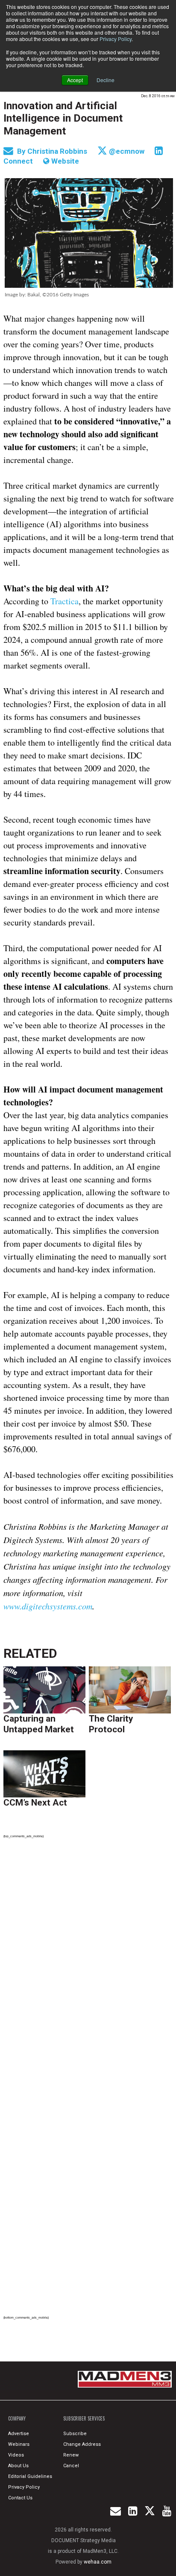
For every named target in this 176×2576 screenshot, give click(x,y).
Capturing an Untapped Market (39, 1724)
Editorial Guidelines (30, 2476)
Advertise (19, 2434)
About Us (18, 2466)
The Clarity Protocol (111, 1724)
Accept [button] (75, 80)
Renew (71, 2455)
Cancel (71, 2466)
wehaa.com (98, 2562)
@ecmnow (126, 151)
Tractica (65, 601)
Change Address (82, 2444)
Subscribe (75, 2434)
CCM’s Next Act (35, 1803)
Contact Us (20, 2498)
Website (64, 161)
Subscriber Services (84, 2418)
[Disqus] (89, 1964)
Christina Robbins (58, 151)
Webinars (19, 2444)
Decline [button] (106, 80)
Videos (16, 2455)
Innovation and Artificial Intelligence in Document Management (63, 118)
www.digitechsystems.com (48, 1606)
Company (17, 2418)
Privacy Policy (116, 39)
